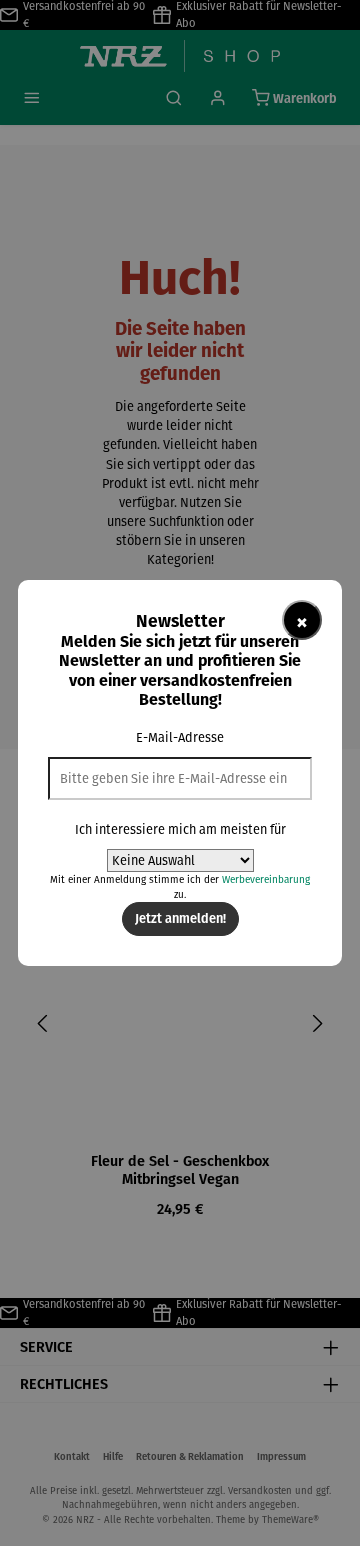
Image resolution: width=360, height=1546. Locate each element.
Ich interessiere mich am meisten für (180, 829)
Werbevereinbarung (266, 879)
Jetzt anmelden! (180, 918)
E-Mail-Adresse (180, 737)
